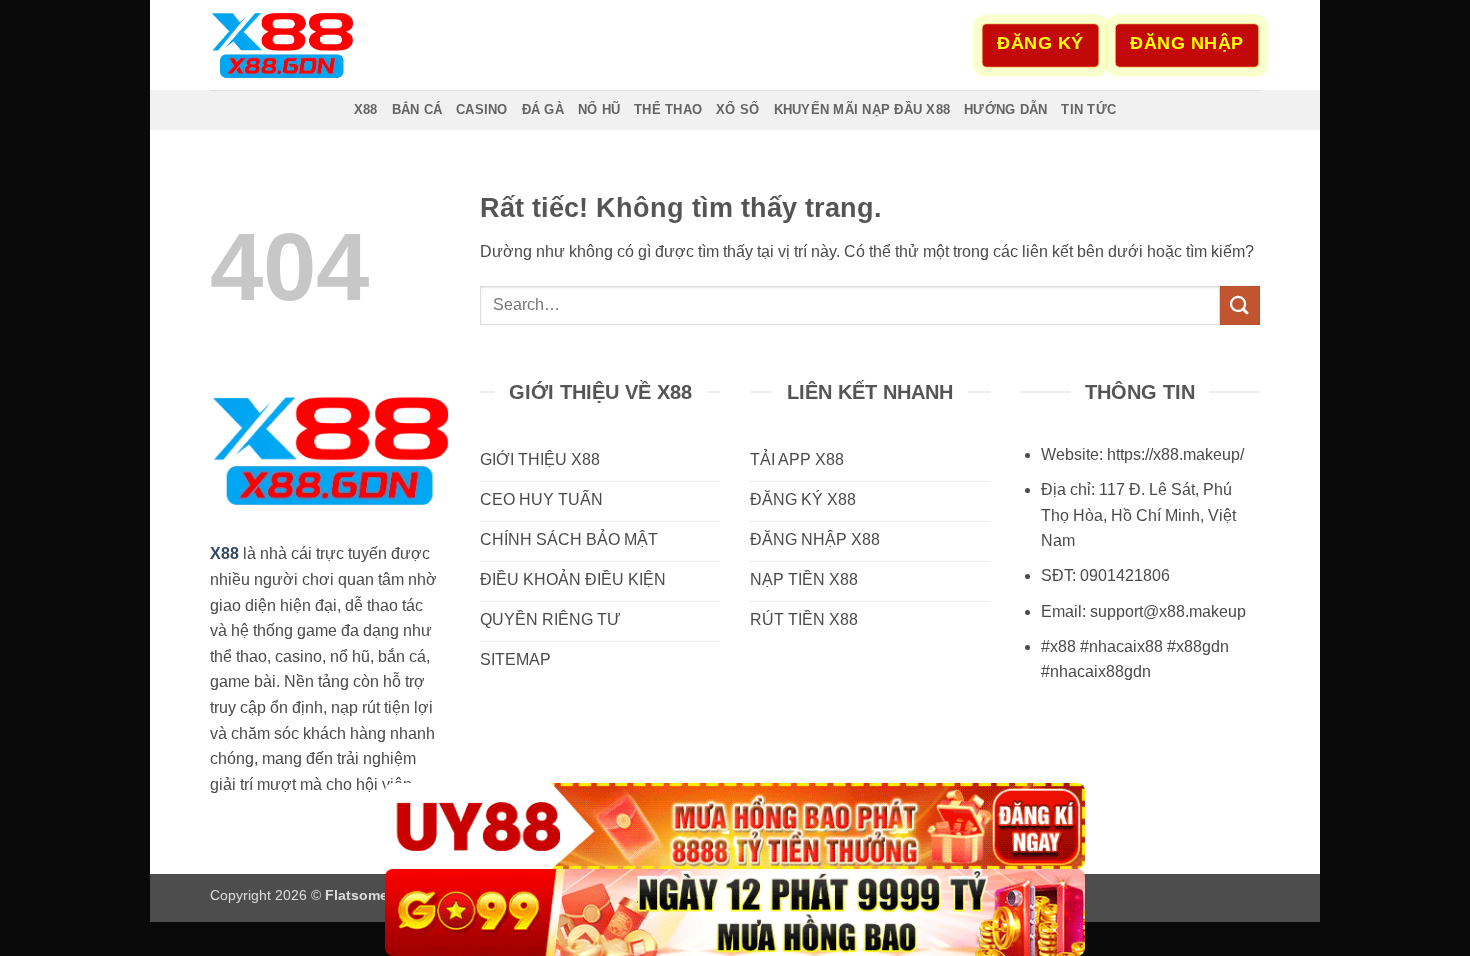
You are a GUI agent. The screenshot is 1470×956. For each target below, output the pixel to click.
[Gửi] (1240, 305)
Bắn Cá (417, 109)
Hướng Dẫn (1005, 109)
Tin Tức (1088, 109)
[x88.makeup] (310, 45)
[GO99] (735, 912)
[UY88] (735, 826)
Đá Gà (543, 109)
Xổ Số (737, 109)
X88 (366, 109)
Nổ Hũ (599, 109)
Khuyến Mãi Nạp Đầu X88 (862, 109)
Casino (482, 109)
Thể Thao (668, 109)
